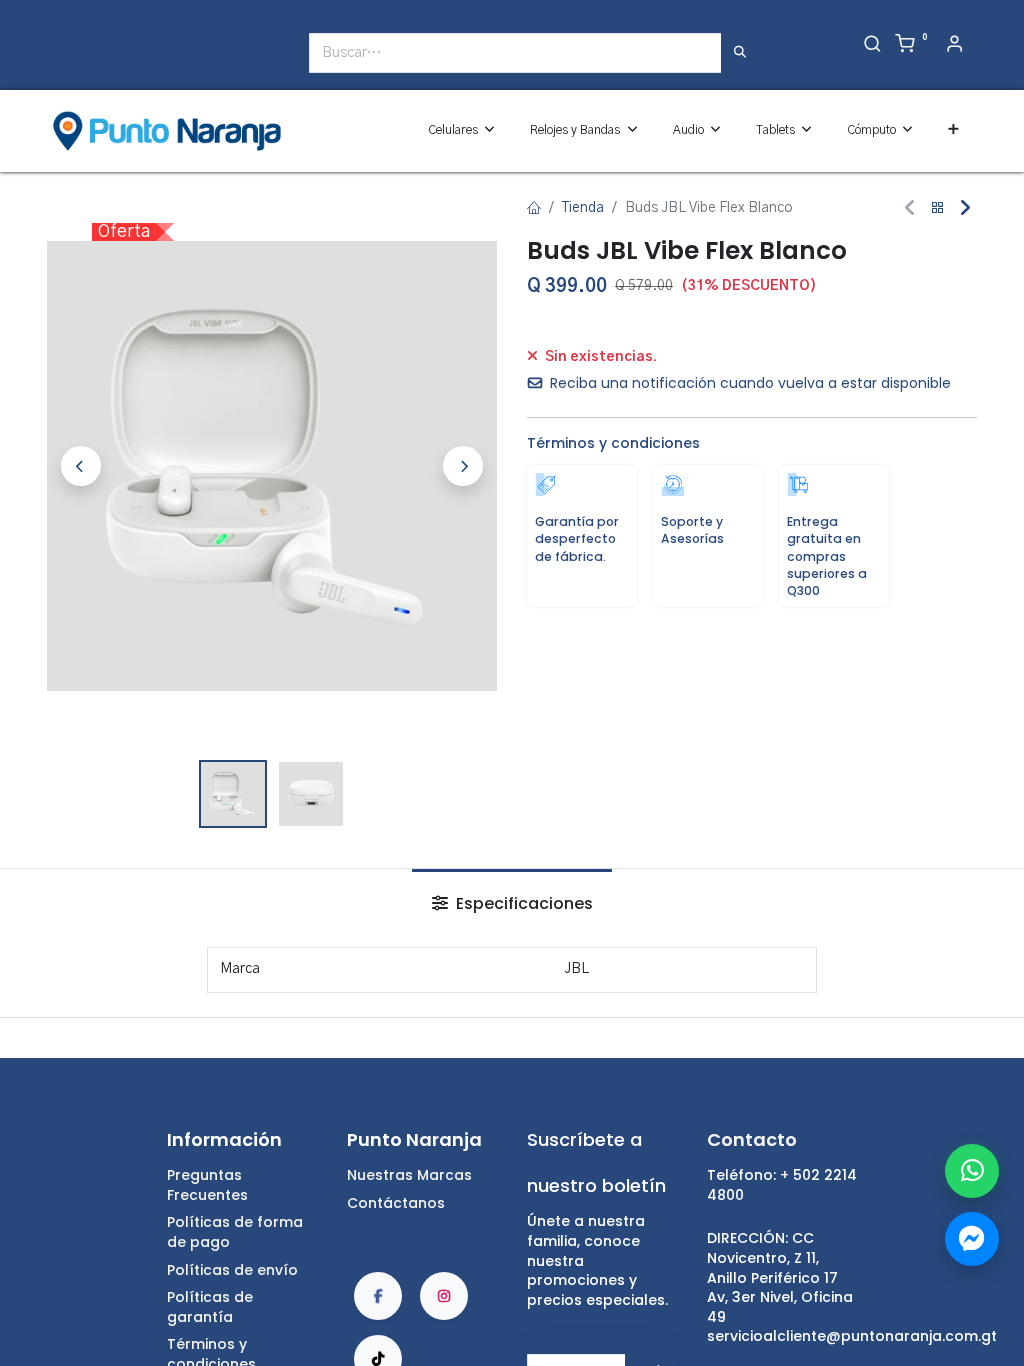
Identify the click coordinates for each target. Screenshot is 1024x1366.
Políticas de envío (232, 1270)
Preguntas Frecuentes (207, 1185)
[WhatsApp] (972, 1171)
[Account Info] (954, 46)
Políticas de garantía (210, 1307)
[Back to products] (938, 208)
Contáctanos (396, 1203)
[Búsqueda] (740, 53)
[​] (60, 60)
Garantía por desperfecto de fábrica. (577, 538)
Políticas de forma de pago (235, 1232)
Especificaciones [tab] (522, 903)
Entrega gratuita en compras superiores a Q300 (827, 556)
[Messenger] (972, 1239)
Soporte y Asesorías (692, 530)
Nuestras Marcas (409, 1175)
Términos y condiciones (613, 443)
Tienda (583, 208)
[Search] (872, 46)
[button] (953, 130)
